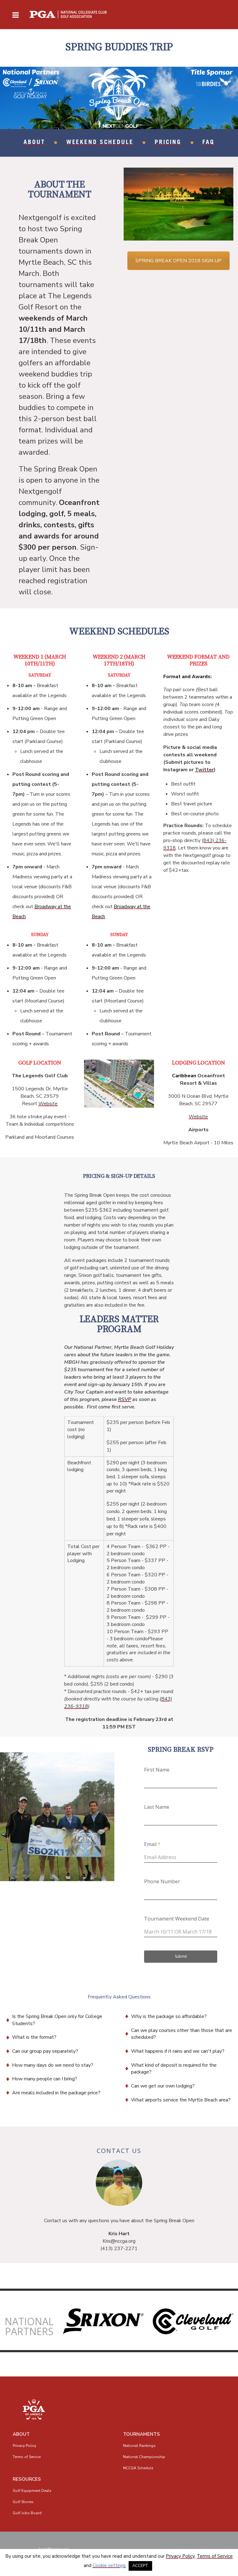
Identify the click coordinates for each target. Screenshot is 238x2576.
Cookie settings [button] (109, 2565)
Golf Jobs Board (27, 2513)
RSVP (125, 1399)
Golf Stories (23, 2502)
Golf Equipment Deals (32, 2491)
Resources (27, 2479)
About (34, 143)
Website (48, 1104)
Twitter (204, 770)
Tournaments (141, 2434)
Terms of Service (27, 2457)
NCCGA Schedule (138, 2468)
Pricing (168, 143)
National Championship (144, 2457)
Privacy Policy (24, 2446)
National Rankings (139, 2446)
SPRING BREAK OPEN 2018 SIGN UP (178, 261)
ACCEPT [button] (140, 2566)
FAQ (208, 143)
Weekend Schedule (100, 143)
